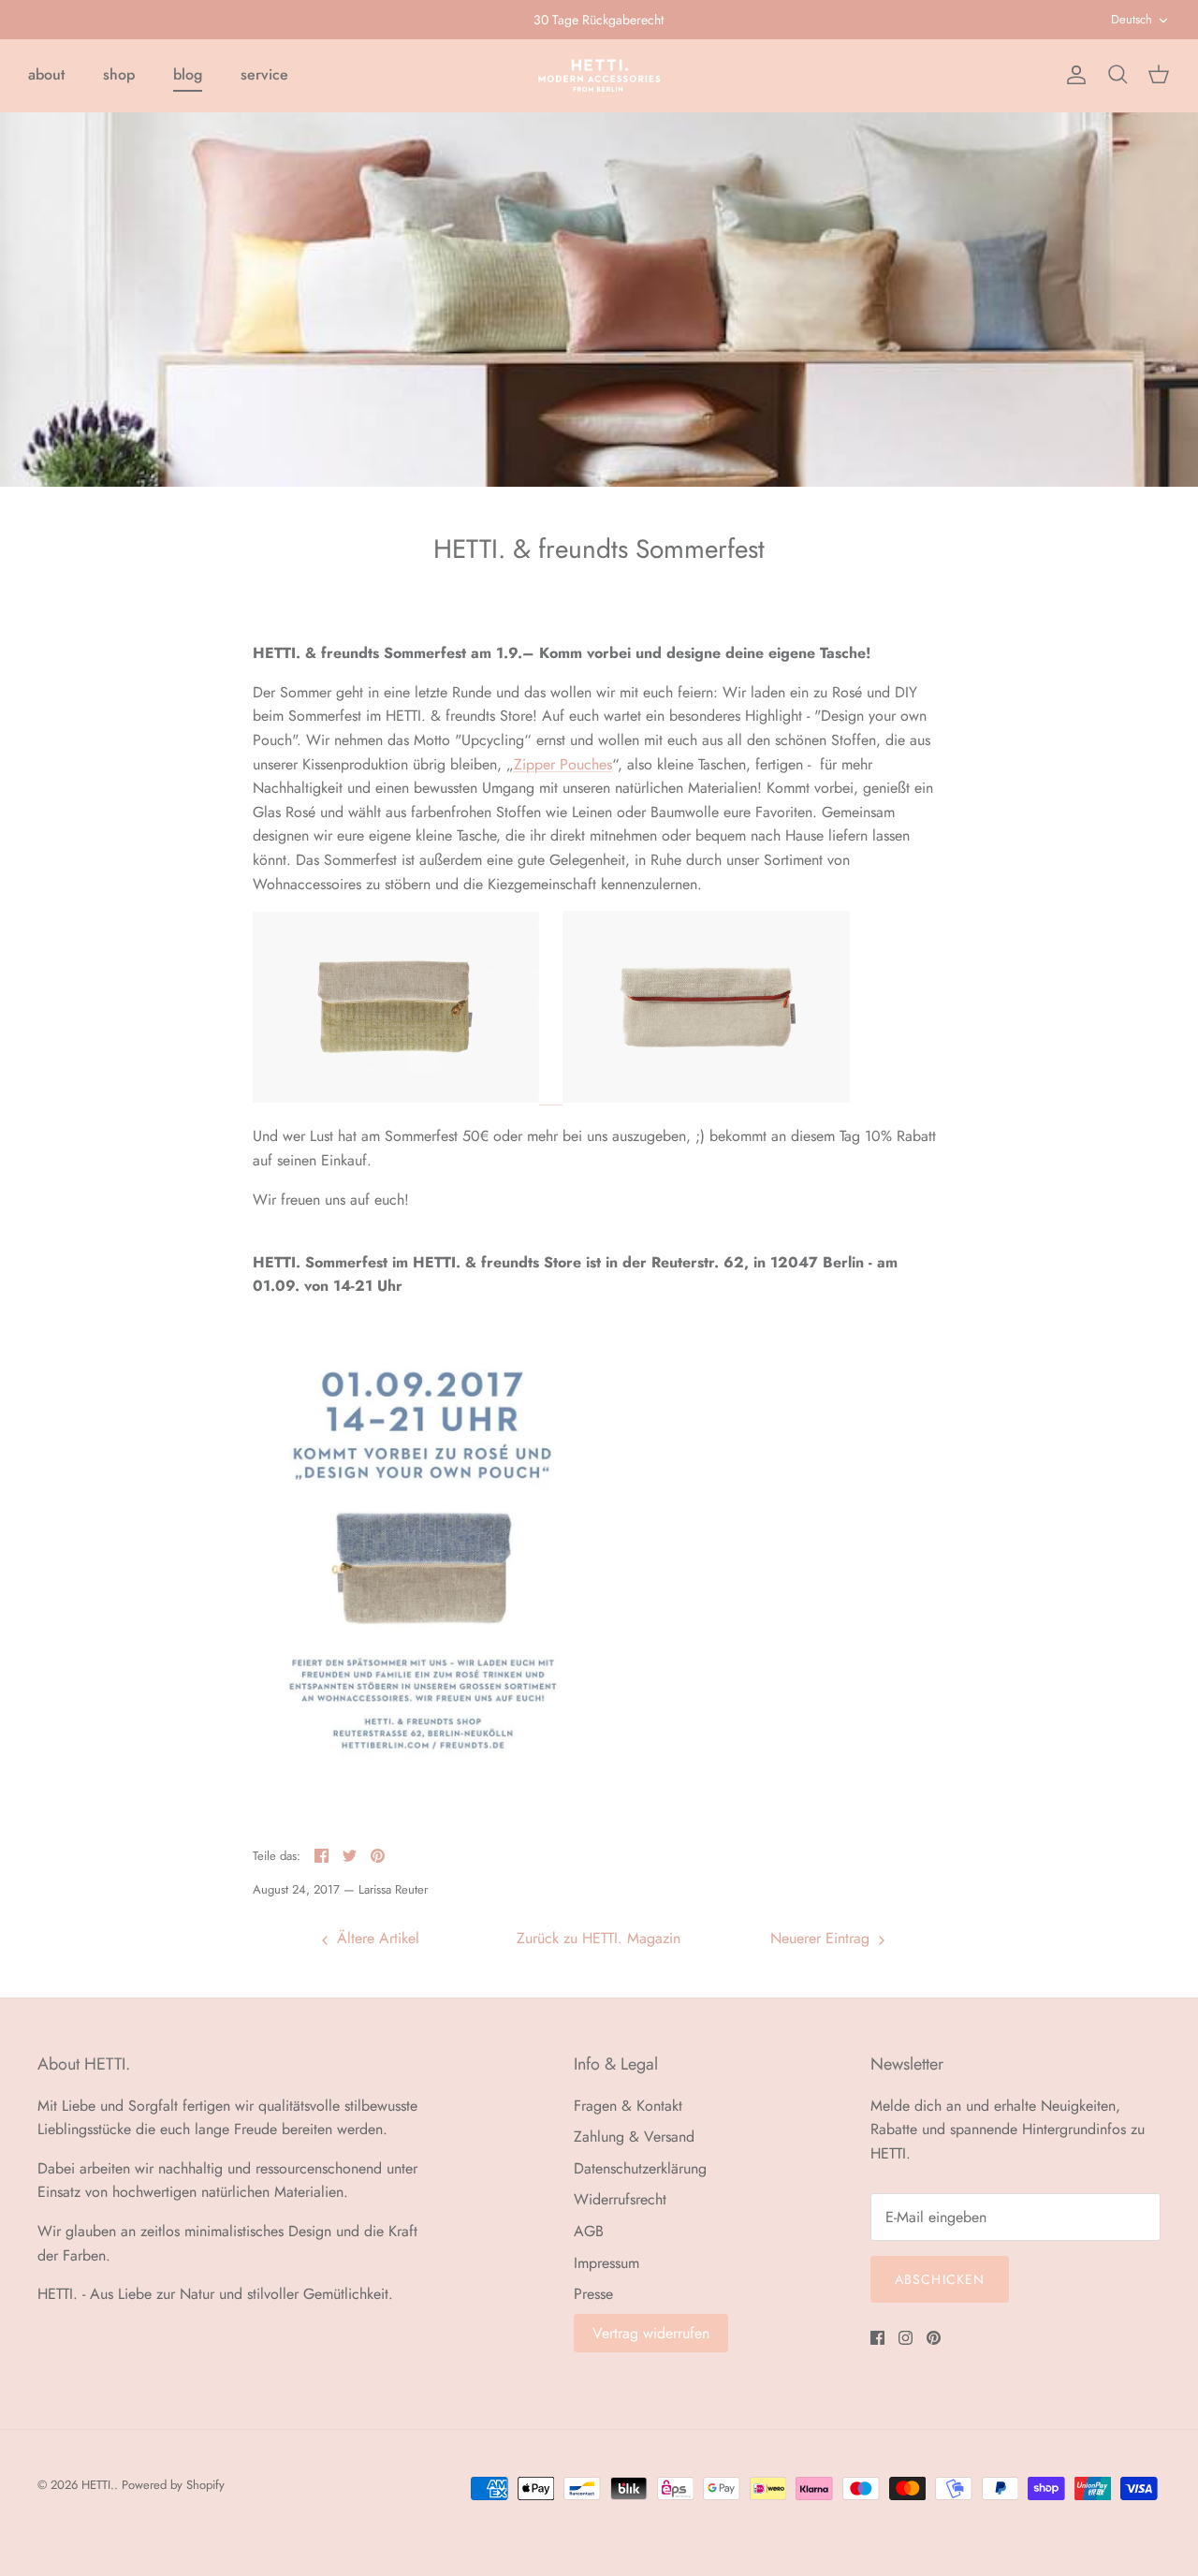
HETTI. (98, 2485)
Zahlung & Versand (634, 2137)
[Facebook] (877, 2338)
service (264, 74)
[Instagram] (906, 2338)
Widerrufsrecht (620, 2199)
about (46, 74)
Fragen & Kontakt (628, 2106)
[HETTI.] (599, 75)
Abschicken (940, 2279)
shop (119, 74)
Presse (593, 2294)
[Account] (1073, 75)
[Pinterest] (934, 2338)
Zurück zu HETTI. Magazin (599, 1938)
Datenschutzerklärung (640, 2168)
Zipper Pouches (563, 764)
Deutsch (1132, 19)
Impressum (606, 2263)
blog (188, 74)
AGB (589, 2231)
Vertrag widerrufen (651, 2333)
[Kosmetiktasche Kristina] (551, 1098)
